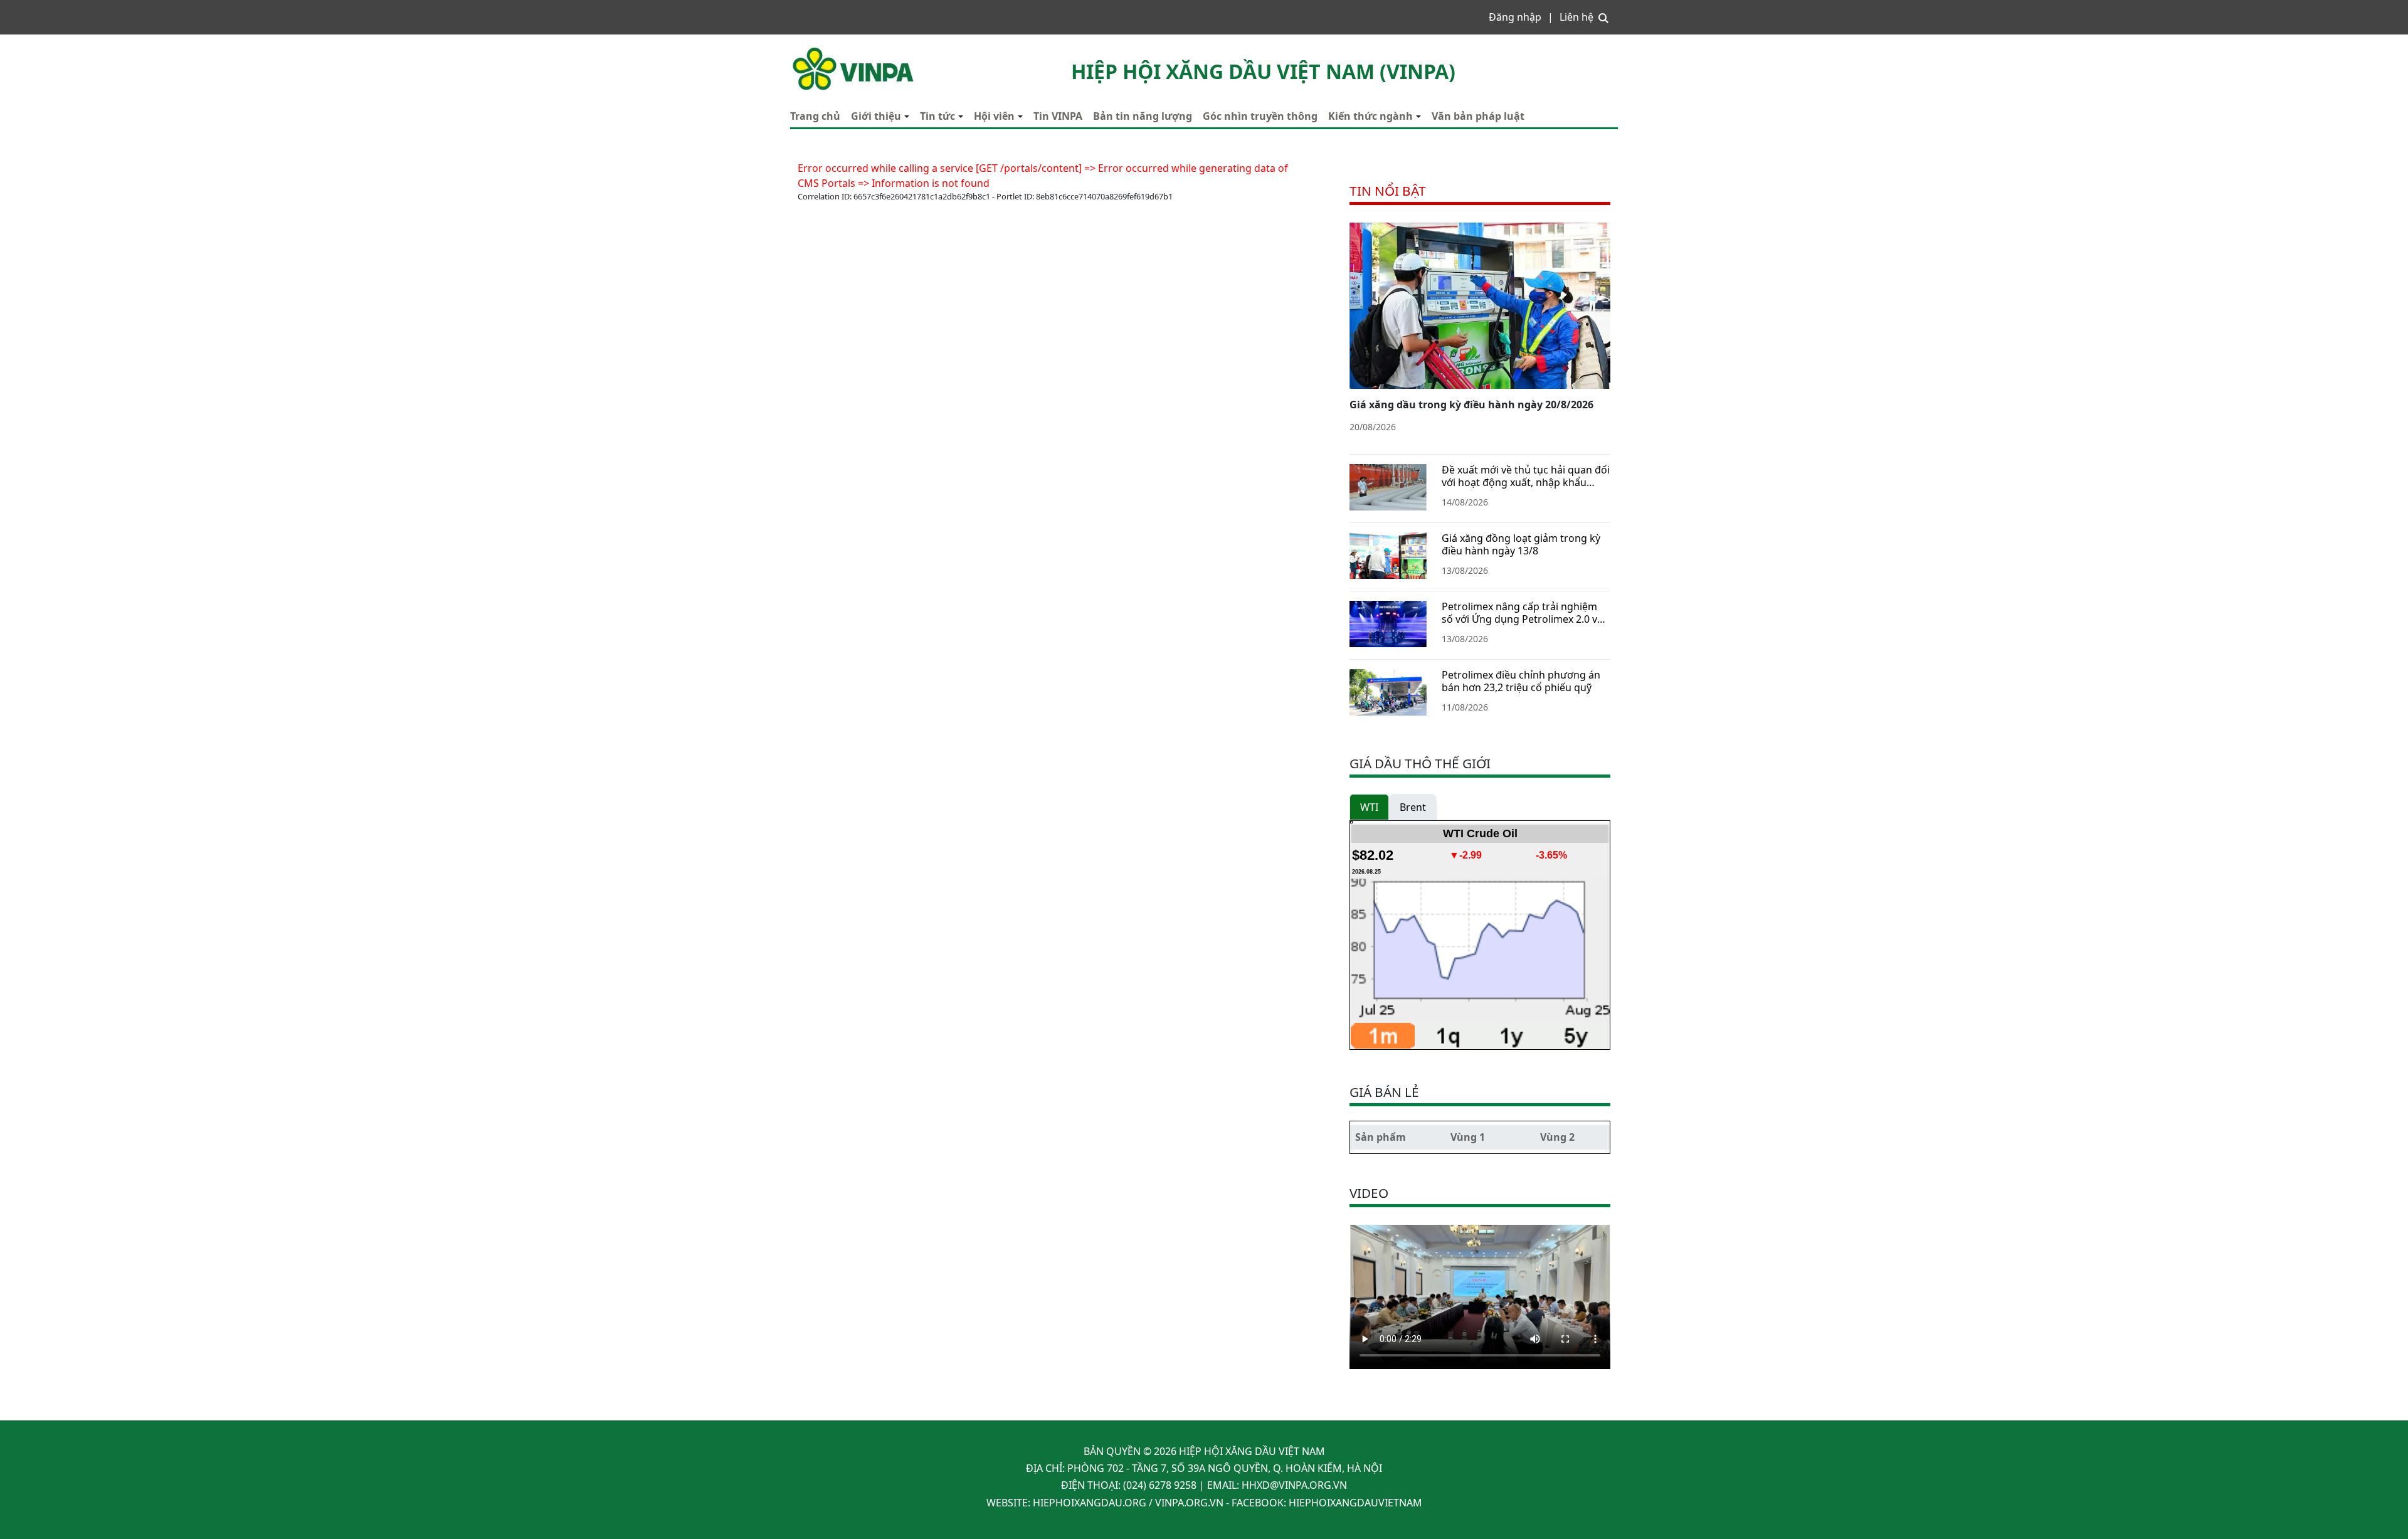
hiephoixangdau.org (1090, 1503)
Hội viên (994, 116)
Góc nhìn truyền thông (1260, 116)
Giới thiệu (876, 116)
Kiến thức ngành (1370, 116)
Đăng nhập (1515, 17)
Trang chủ (815, 116)
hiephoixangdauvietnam (1355, 1503)
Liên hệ (1576, 17)
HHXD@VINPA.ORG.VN (1294, 1485)
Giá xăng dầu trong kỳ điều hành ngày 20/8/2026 (1471, 405)
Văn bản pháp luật (1478, 116)
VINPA (805, 50)
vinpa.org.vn (1189, 1503)
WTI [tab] (1369, 807)
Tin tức (937, 116)
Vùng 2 (1557, 1137)
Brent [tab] (1413, 807)
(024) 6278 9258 (1160, 1485)
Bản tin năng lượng (1143, 116)
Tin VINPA (1058, 116)
